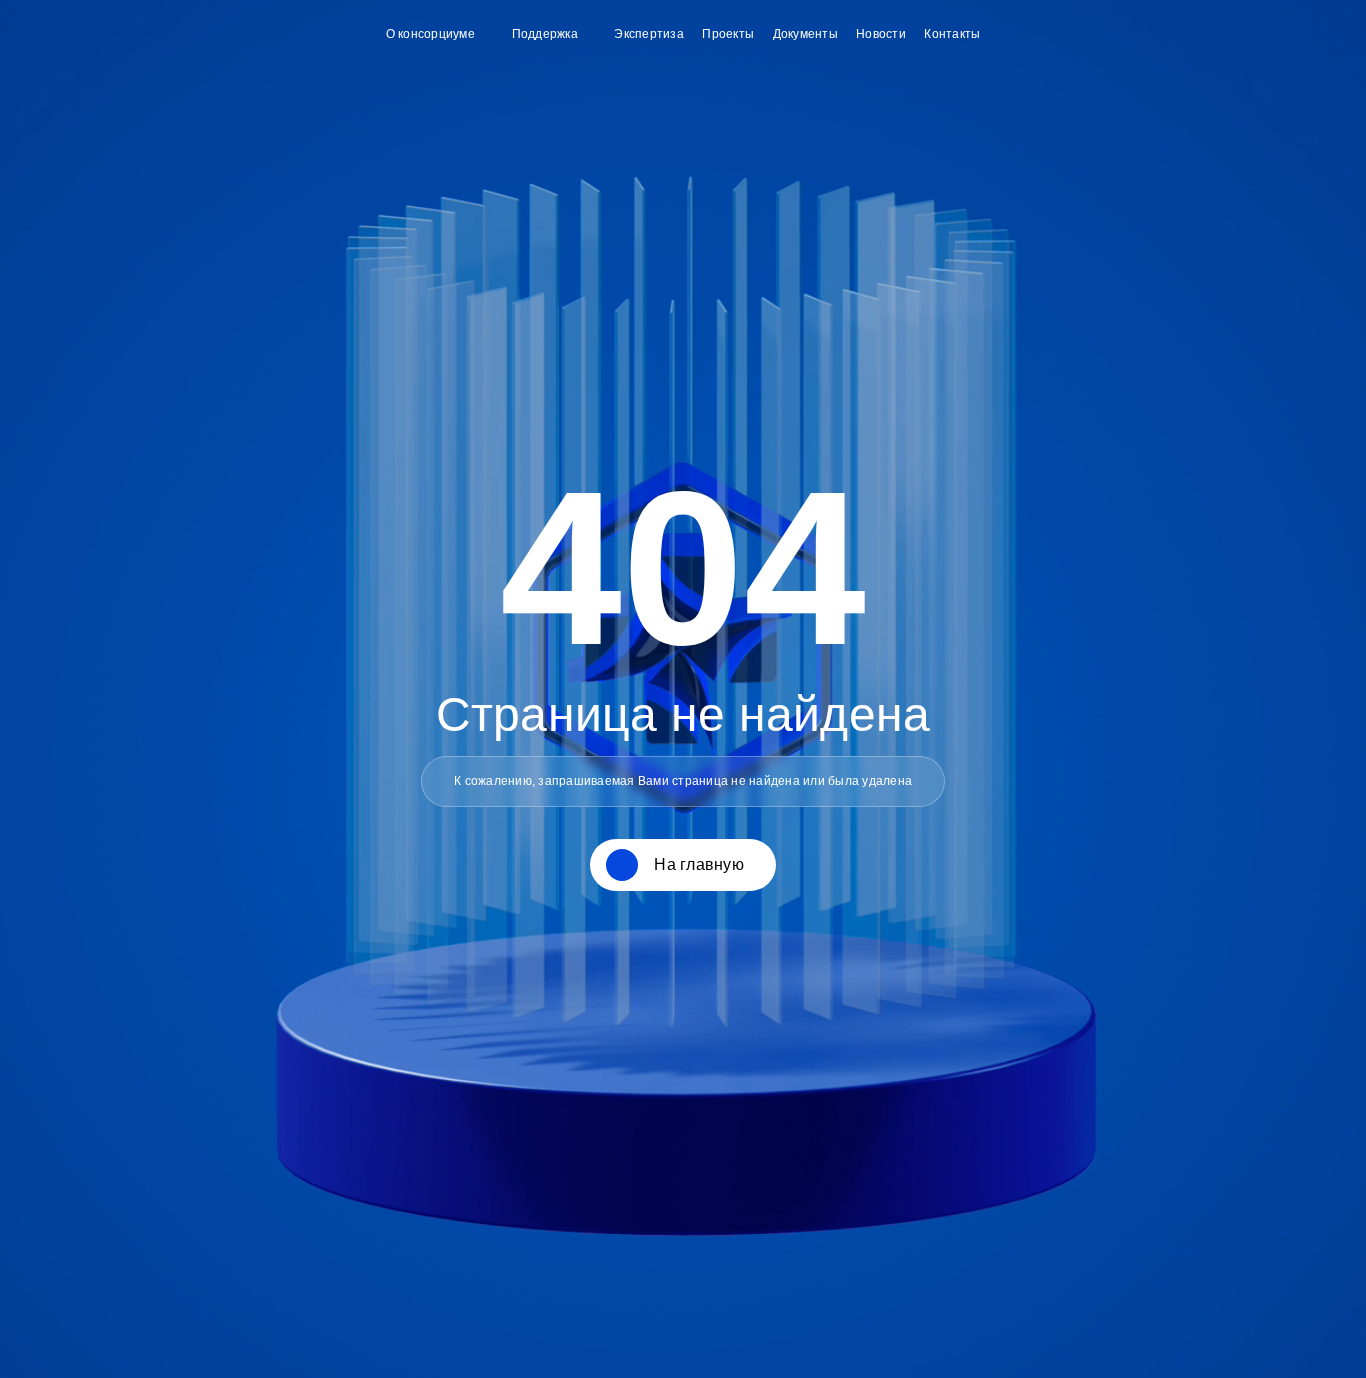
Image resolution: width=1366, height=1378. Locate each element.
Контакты (952, 33)
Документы (805, 33)
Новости (881, 33)
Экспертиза (649, 33)
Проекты (728, 33)
